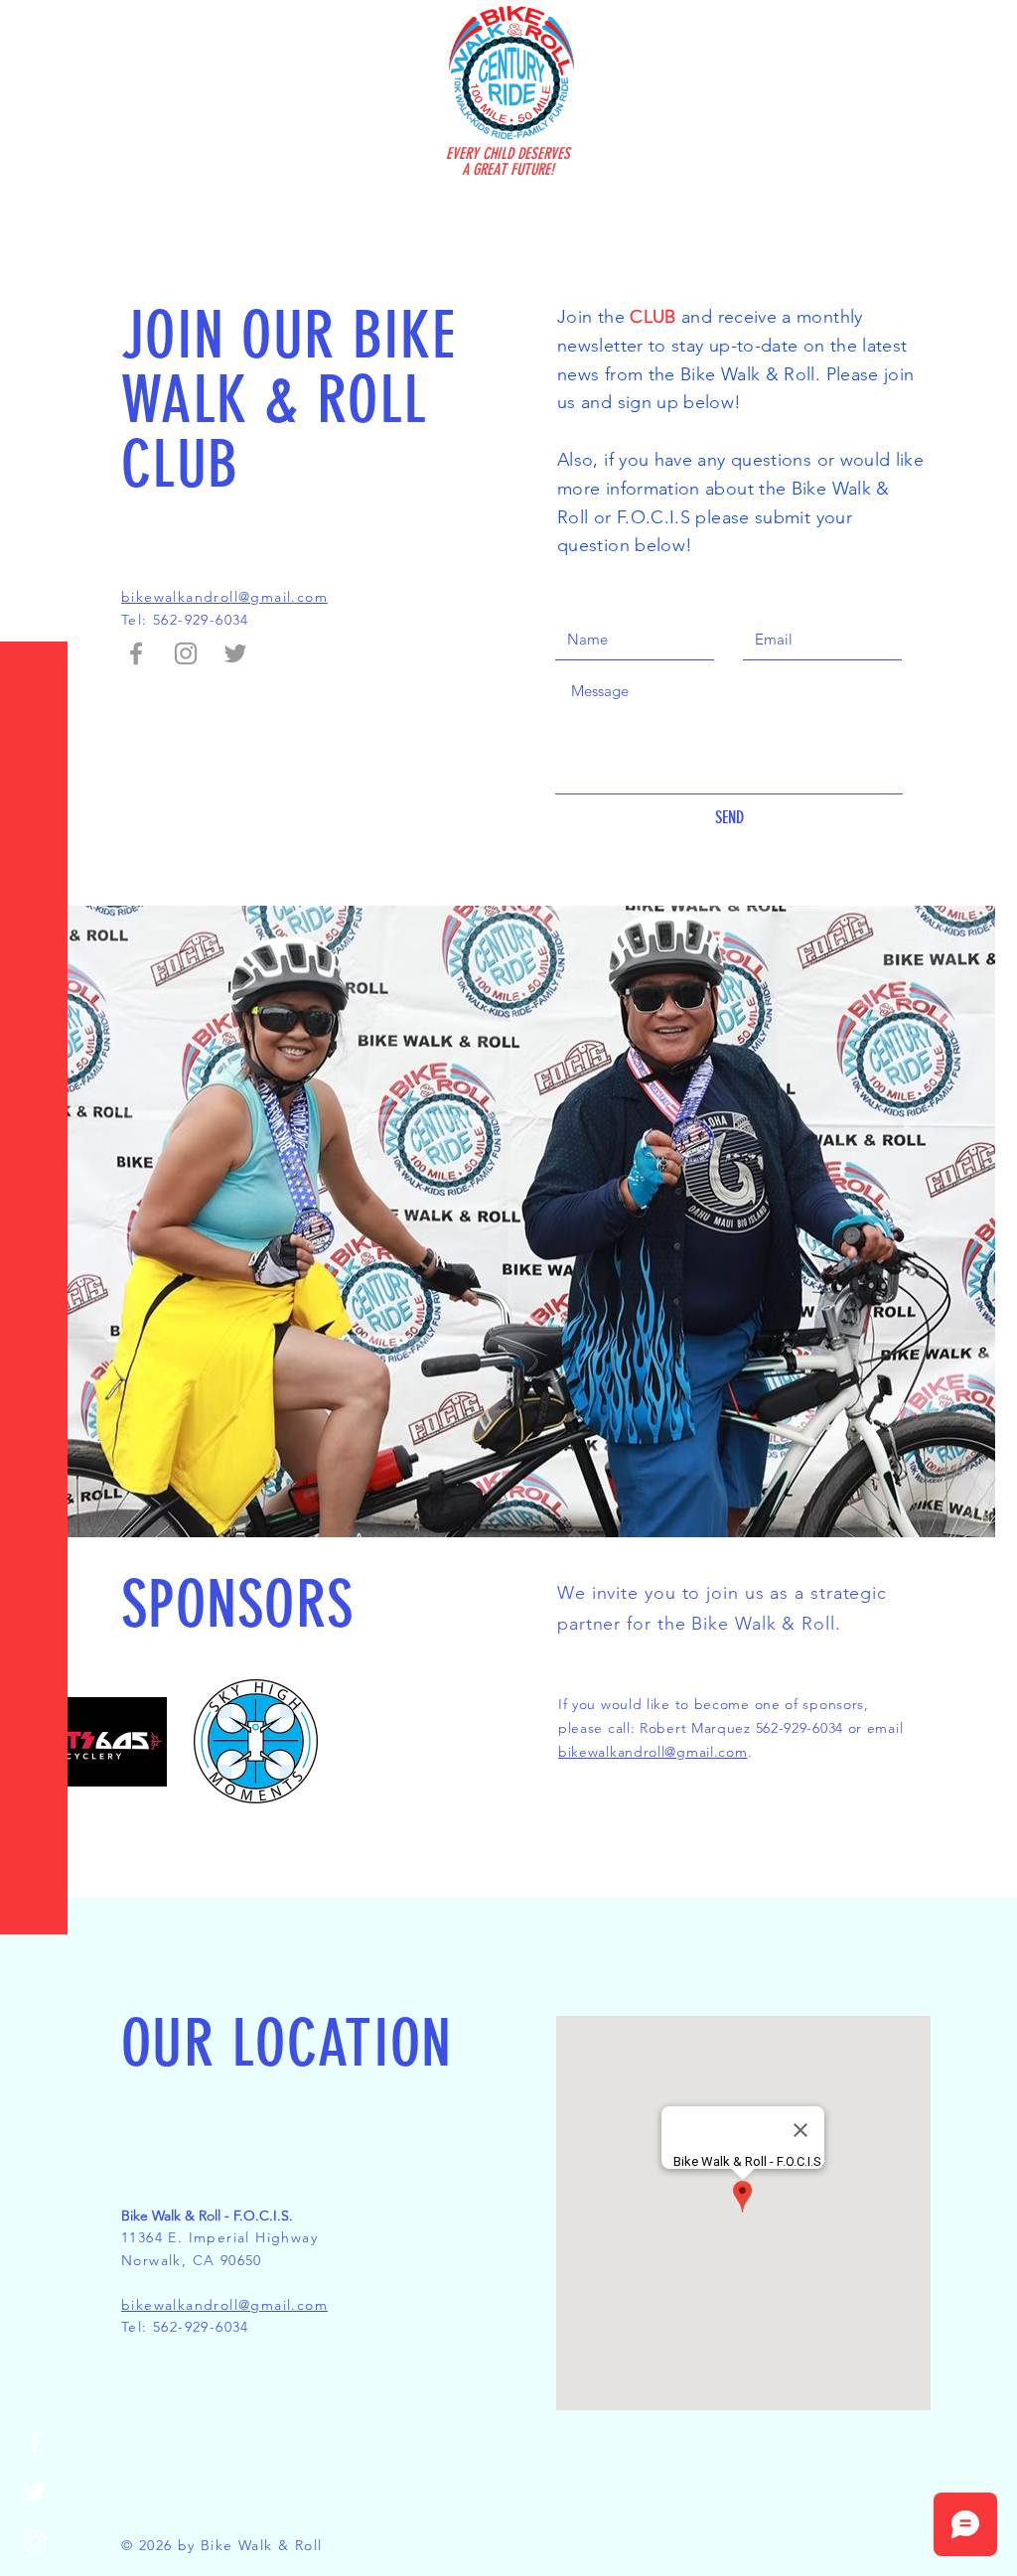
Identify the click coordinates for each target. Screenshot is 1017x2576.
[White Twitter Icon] (35, 2492)
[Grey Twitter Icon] (235, 653)
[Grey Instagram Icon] (186, 653)
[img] (98, 1741)
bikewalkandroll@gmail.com (653, 1752)
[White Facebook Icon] (35, 2442)
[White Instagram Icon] (35, 2541)
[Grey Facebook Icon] (136, 653)
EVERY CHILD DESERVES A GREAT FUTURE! (508, 161)
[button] (34, 29)
